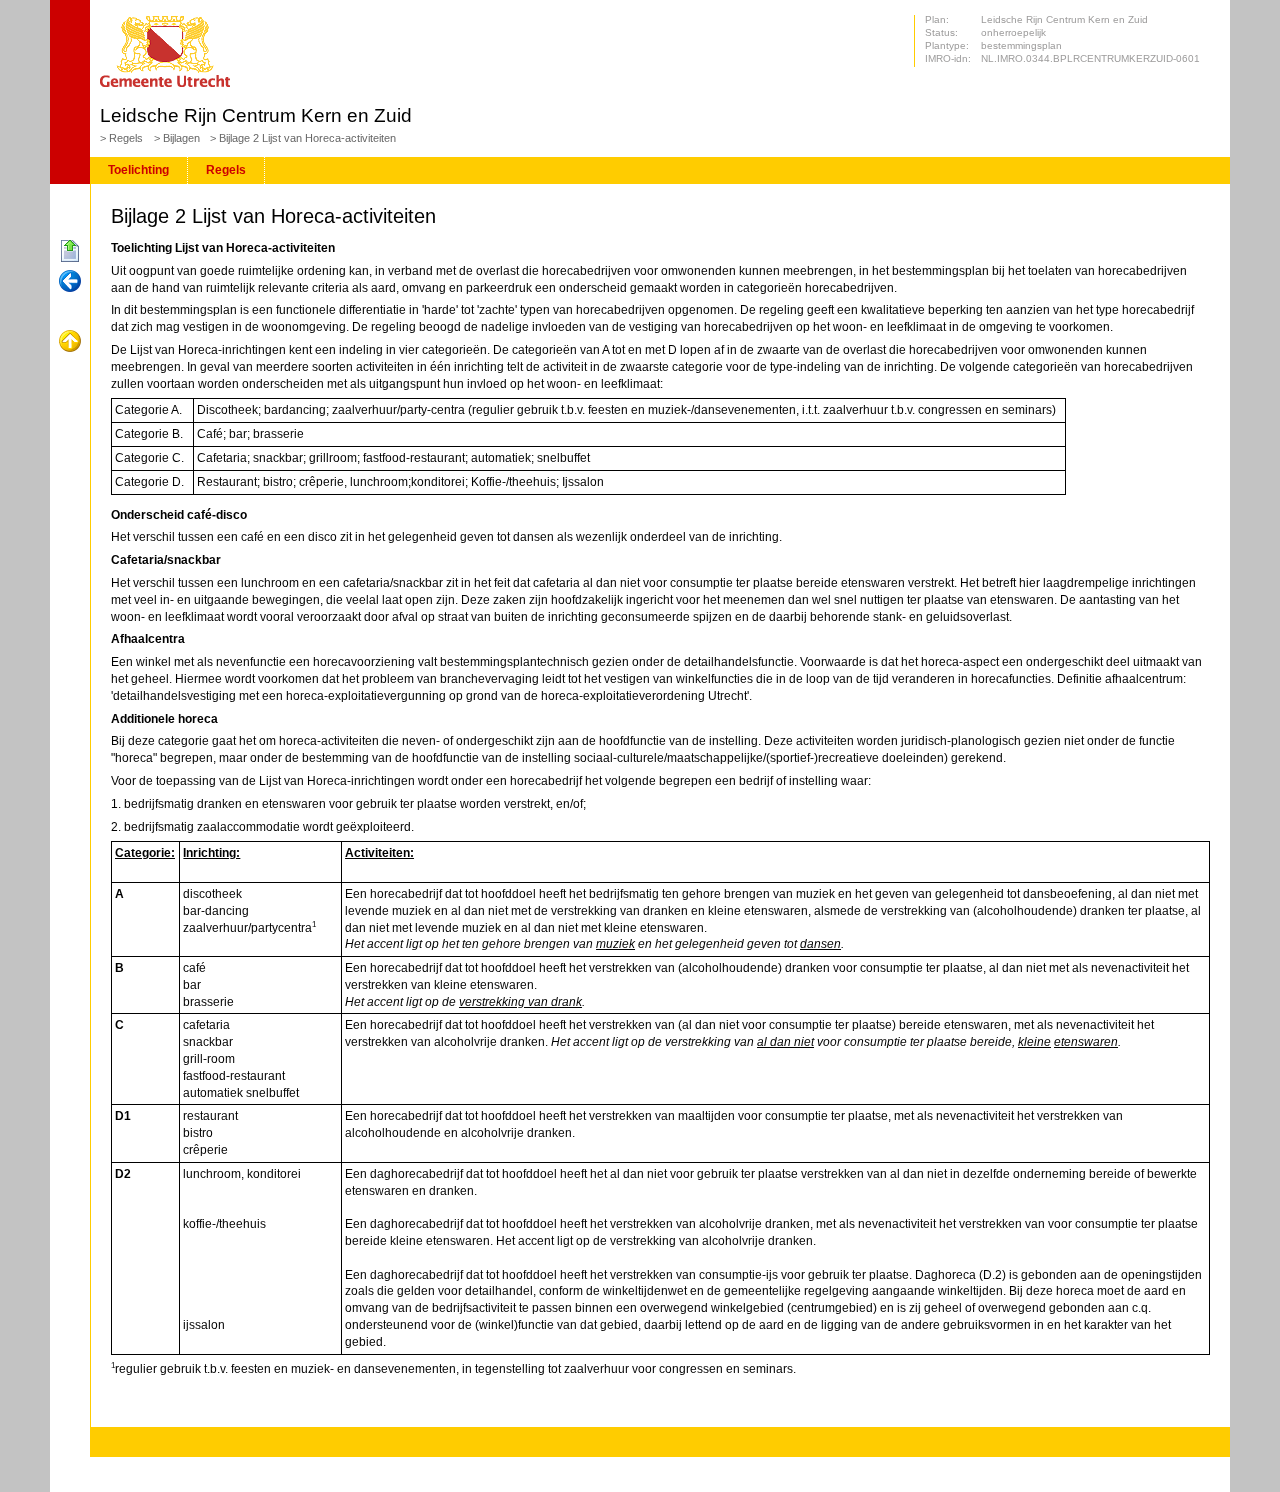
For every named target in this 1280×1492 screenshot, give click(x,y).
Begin (70, 252)
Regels (126, 138)
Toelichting (138, 170)
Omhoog (70, 342)
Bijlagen (181, 138)
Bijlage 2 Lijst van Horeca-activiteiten (307, 138)
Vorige (70, 282)
